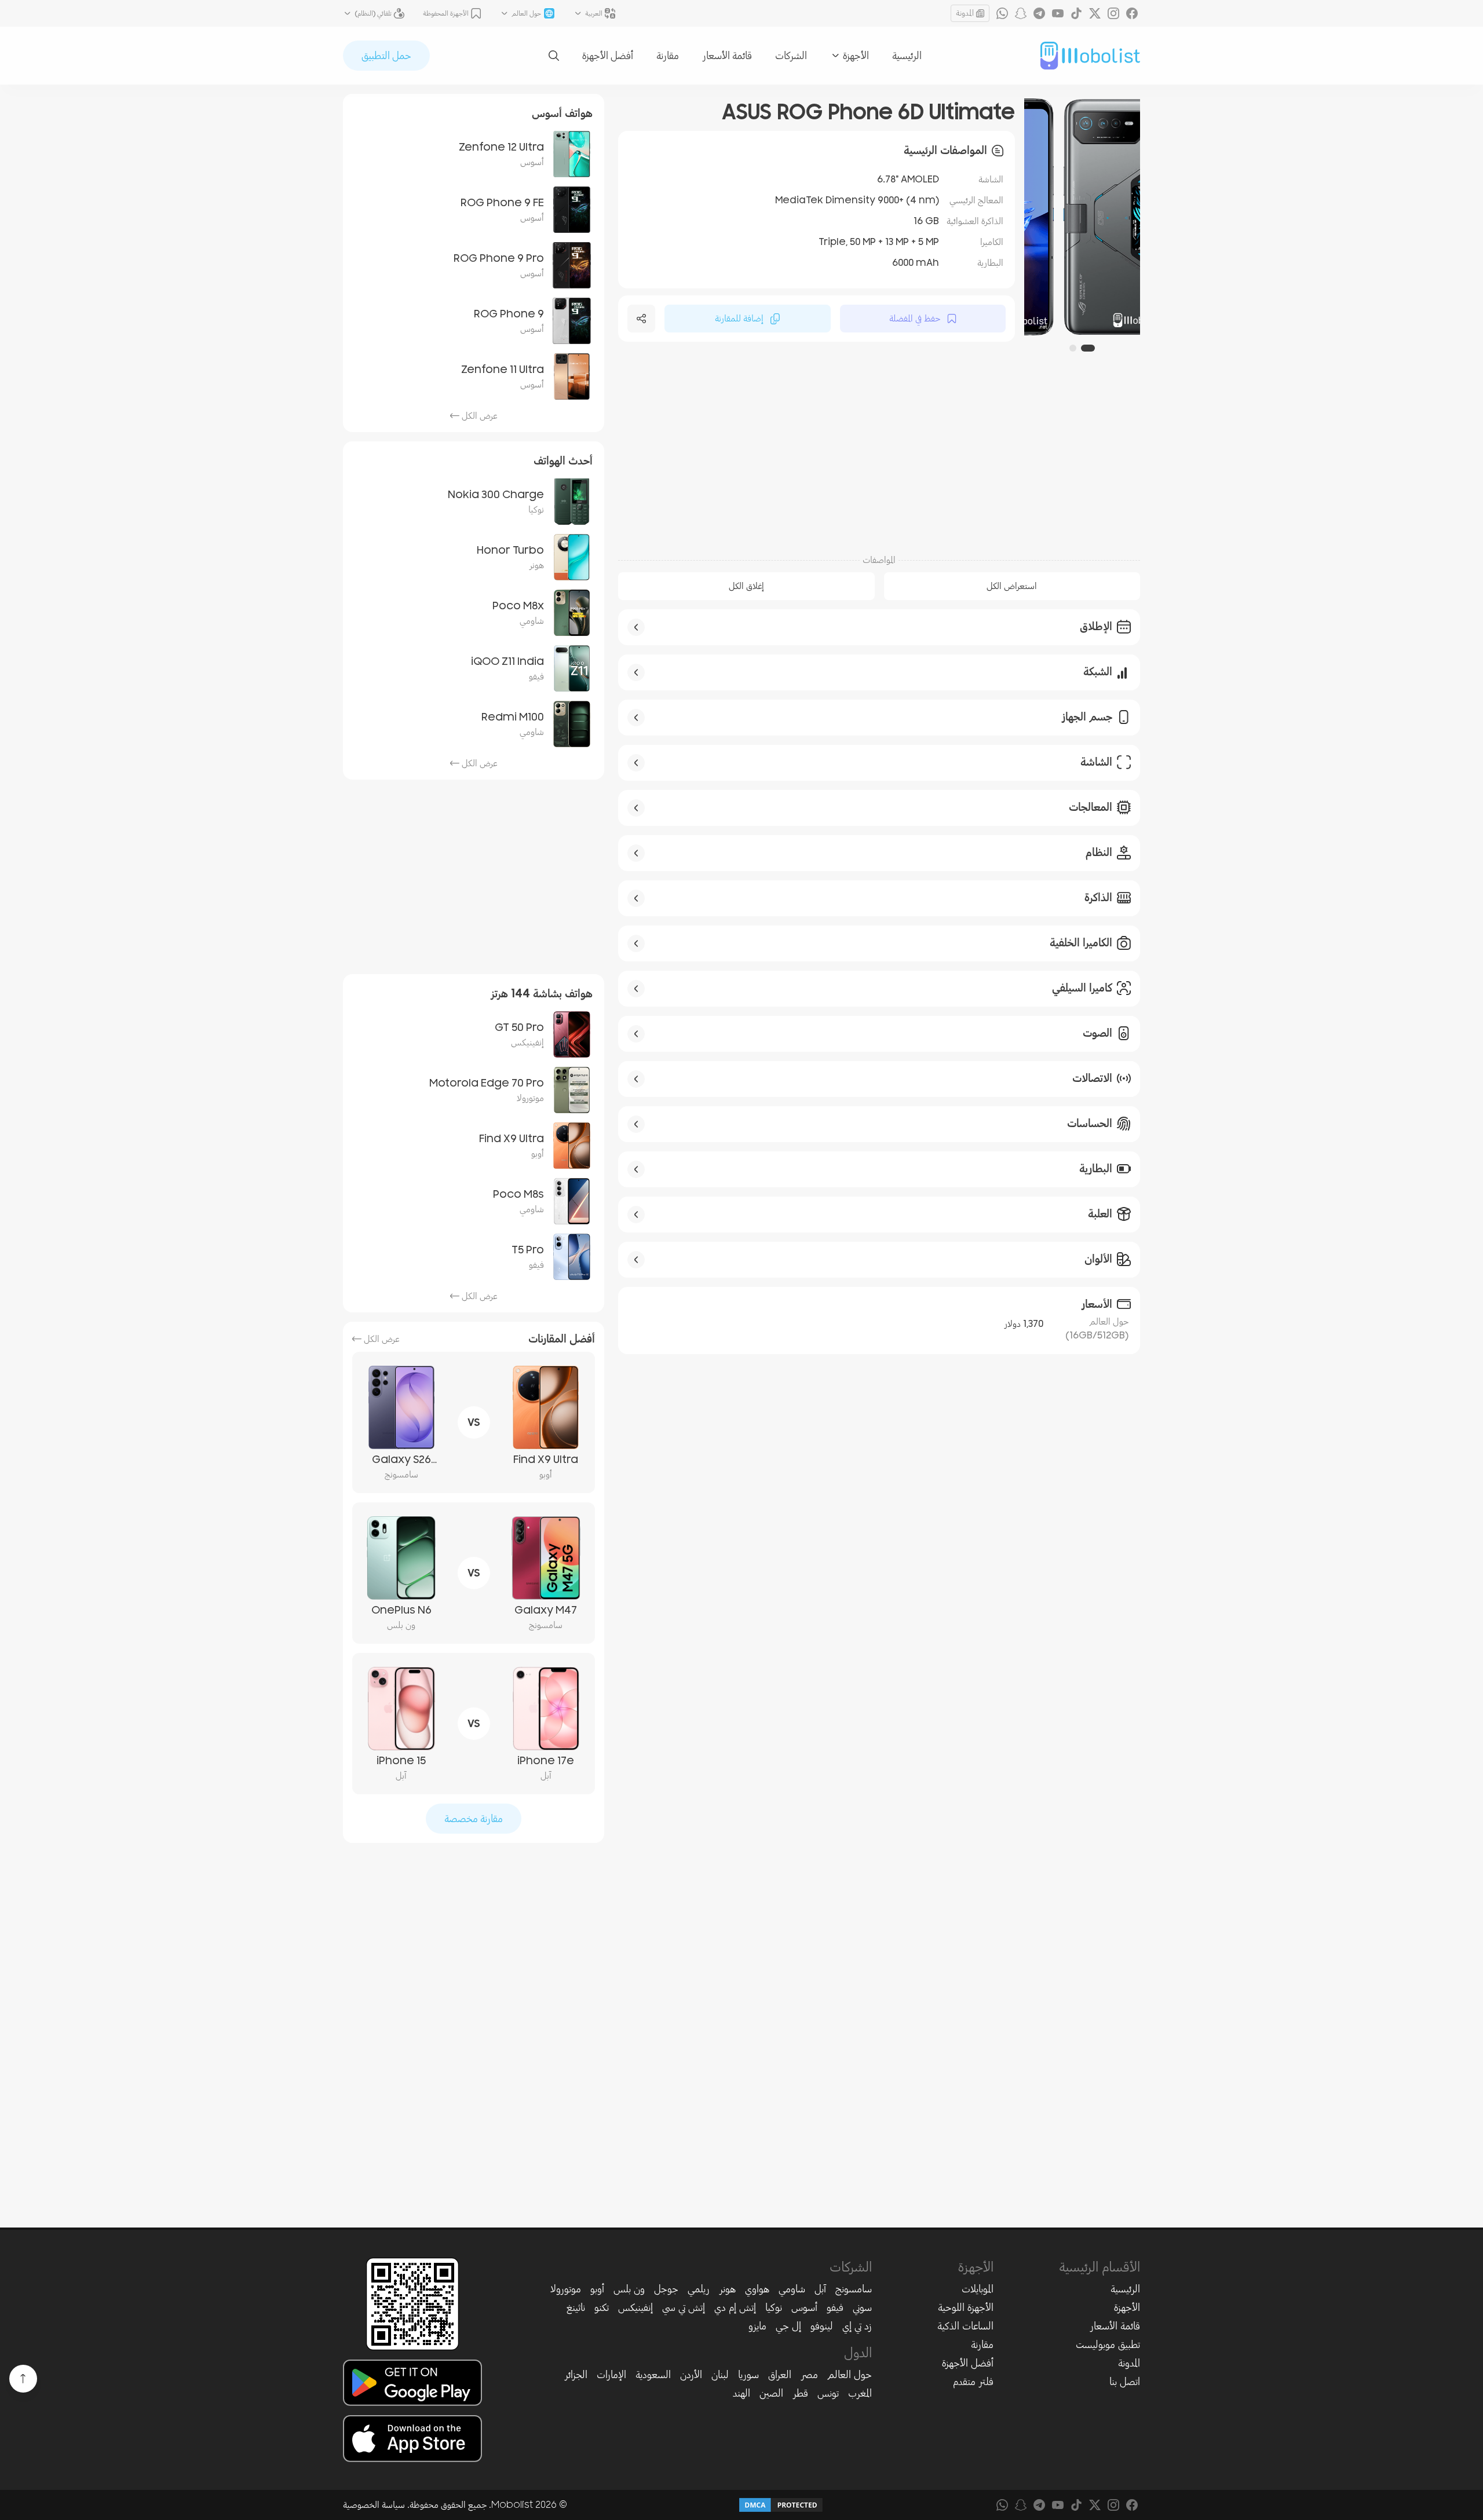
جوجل (666, 2289)
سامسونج (854, 2289)
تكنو (602, 2307)
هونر (727, 2289)
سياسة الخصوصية (374, 2505)
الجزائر (576, 2375)
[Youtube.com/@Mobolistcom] (1058, 13)
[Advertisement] (879, 453)
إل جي (788, 2326)
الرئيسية (907, 56)
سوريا (748, 2375)
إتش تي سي (684, 2307)
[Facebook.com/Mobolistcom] (1132, 13)
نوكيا (774, 2307)
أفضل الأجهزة (608, 56)
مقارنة (668, 56)
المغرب (860, 2393)
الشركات (791, 56)
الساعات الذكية (965, 2326)
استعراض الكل (1012, 586)
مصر (809, 2375)
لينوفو (822, 2326)
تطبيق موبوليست (1108, 2345)
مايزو (757, 2326)
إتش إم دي (735, 2307)
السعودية (653, 2375)
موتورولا (566, 2289)
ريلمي (699, 2289)
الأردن (691, 2375)
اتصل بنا (1125, 2382)
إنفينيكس (635, 2307)
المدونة (965, 13)
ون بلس (629, 2289)
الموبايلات (978, 2289)
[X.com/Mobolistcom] (1095, 13)
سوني (862, 2307)
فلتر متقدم (973, 2382)
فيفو (835, 2307)
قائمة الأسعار (727, 56)
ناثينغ (576, 2307)
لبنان (720, 2375)
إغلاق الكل (746, 586)
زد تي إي (857, 2326)
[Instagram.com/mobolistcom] (1113, 13)
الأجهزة (1127, 2307)
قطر (800, 2393)
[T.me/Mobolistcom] (1039, 13)
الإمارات (611, 2375)
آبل (820, 2289)
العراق (780, 2375)
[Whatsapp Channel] (1002, 13)
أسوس (804, 2307)
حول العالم (850, 2375)
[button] (1088, 348)
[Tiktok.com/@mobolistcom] (1076, 13)
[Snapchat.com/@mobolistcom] (1021, 13)
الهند (741, 2393)
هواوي (757, 2289)
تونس (828, 2393)
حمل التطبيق (386, 56)
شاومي (792, 2289)
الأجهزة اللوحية (966, 2307)
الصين (771, 2393)
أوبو (597, 2289)
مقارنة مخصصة (474, 1819)
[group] (1082, 217)
